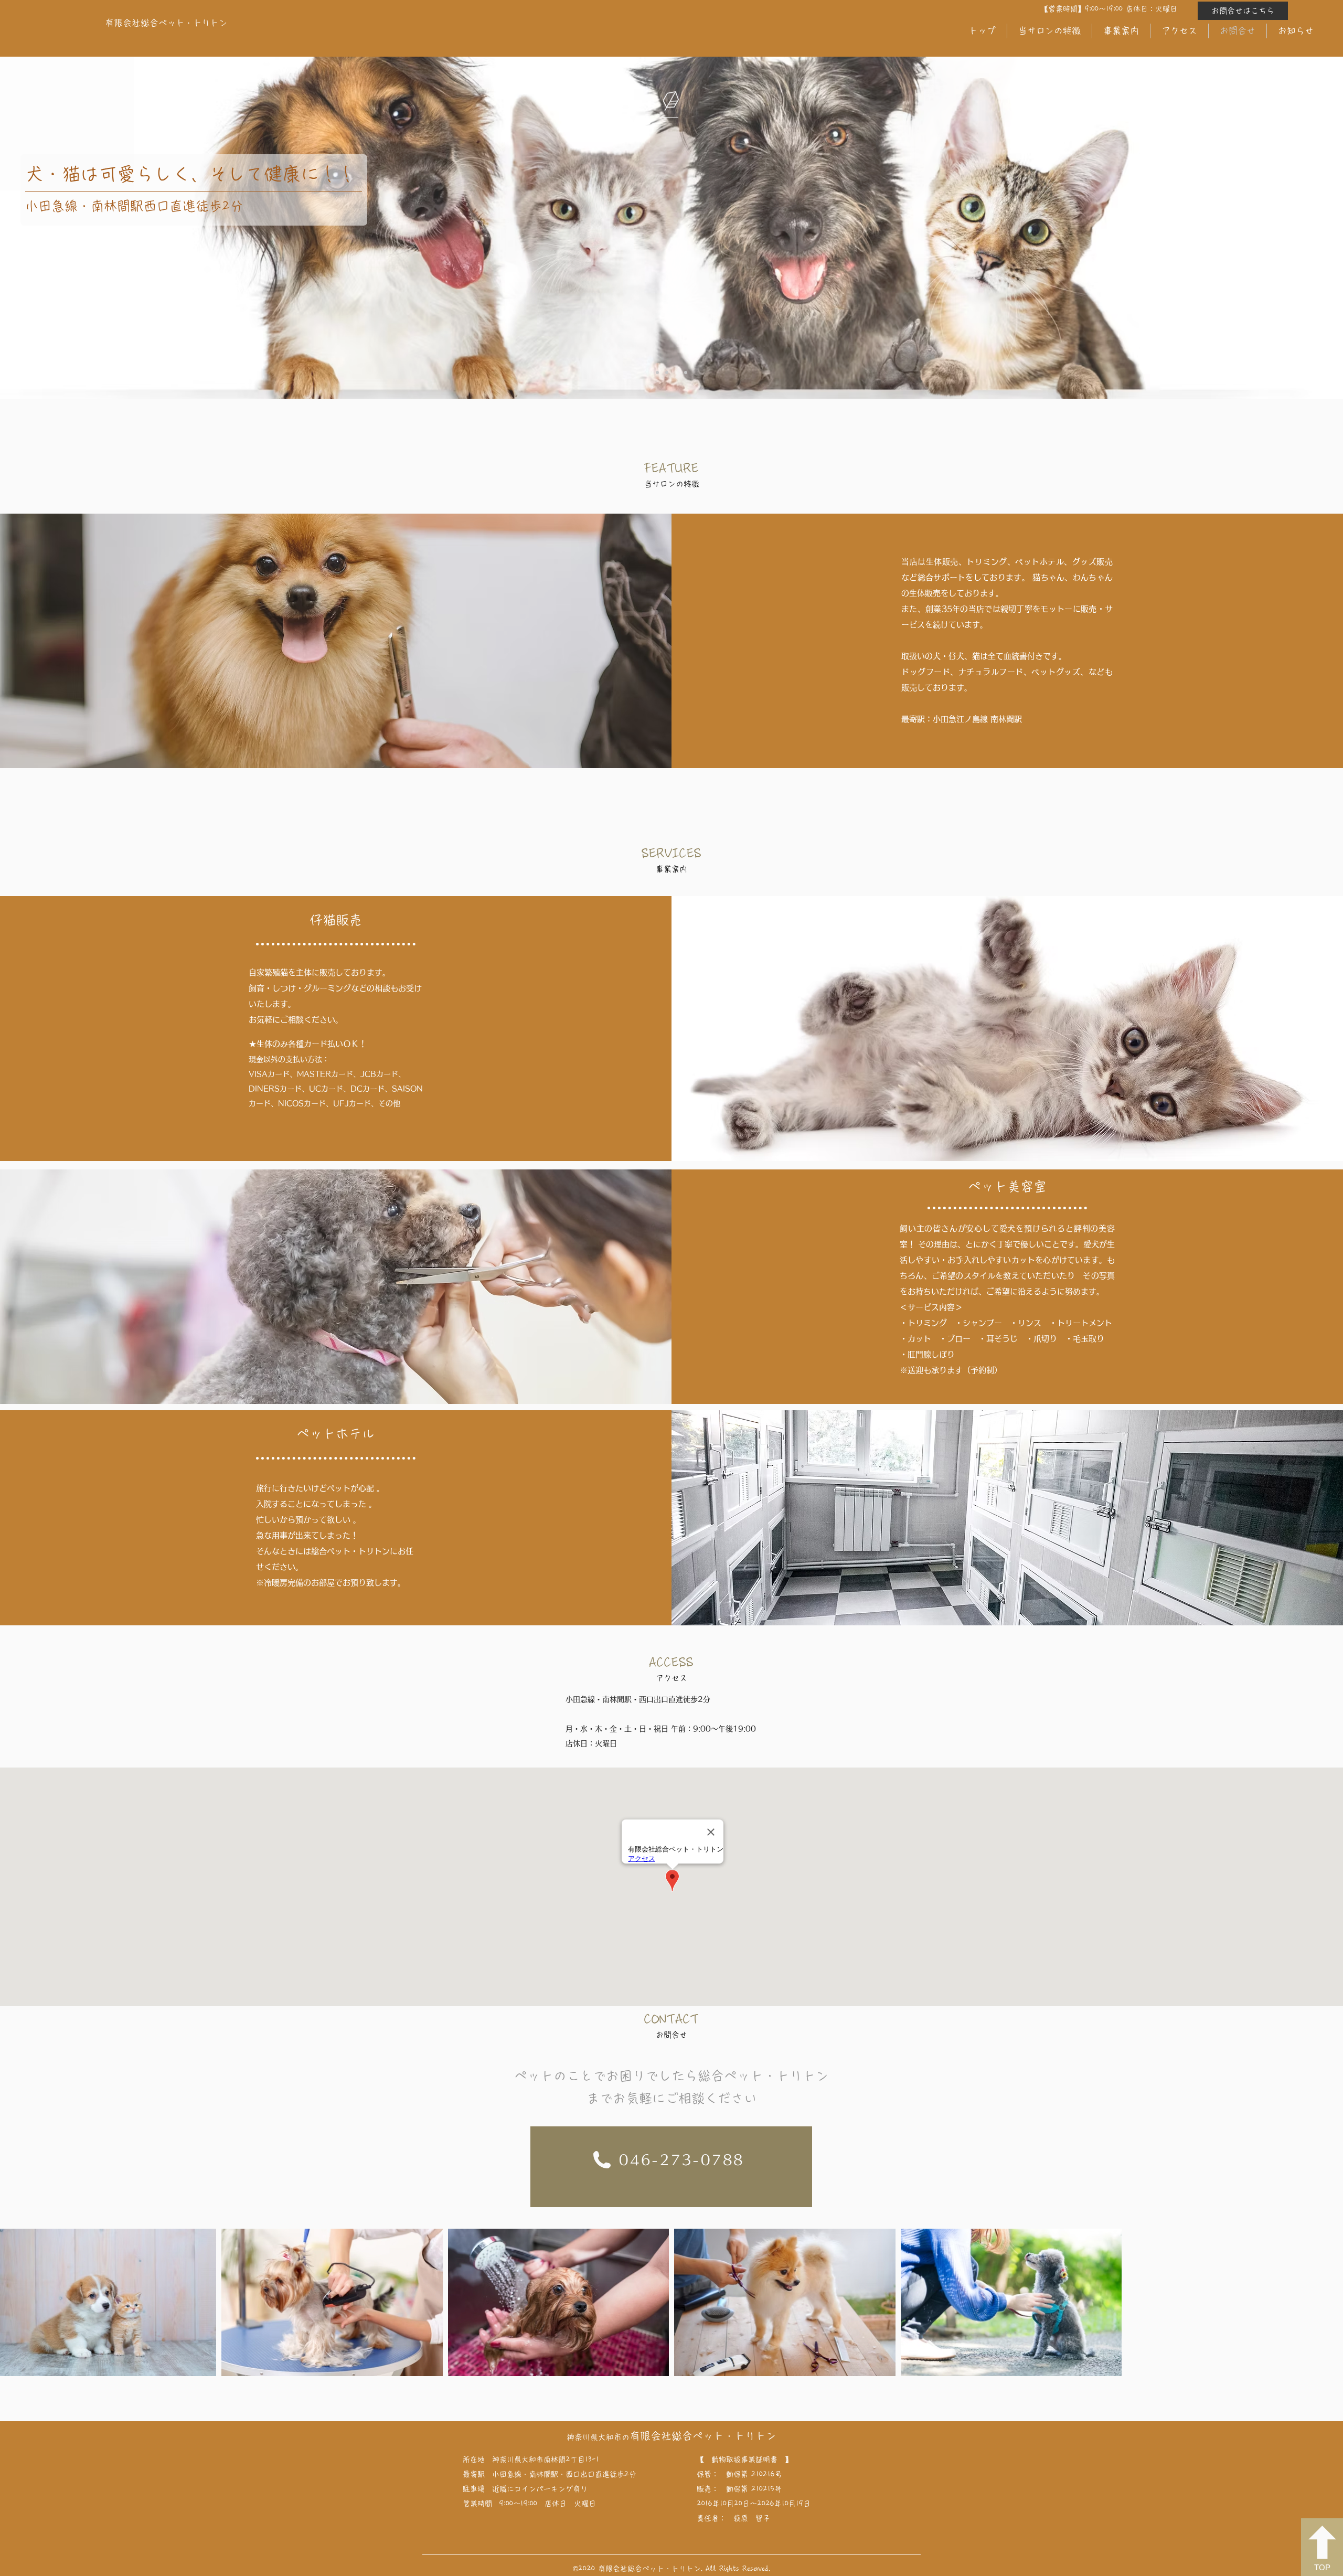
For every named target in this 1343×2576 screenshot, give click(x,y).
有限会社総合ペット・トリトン (703, 2436)
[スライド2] (667, 372)
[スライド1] (657, 372)
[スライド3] (676, 372)
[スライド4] (686, 372)
